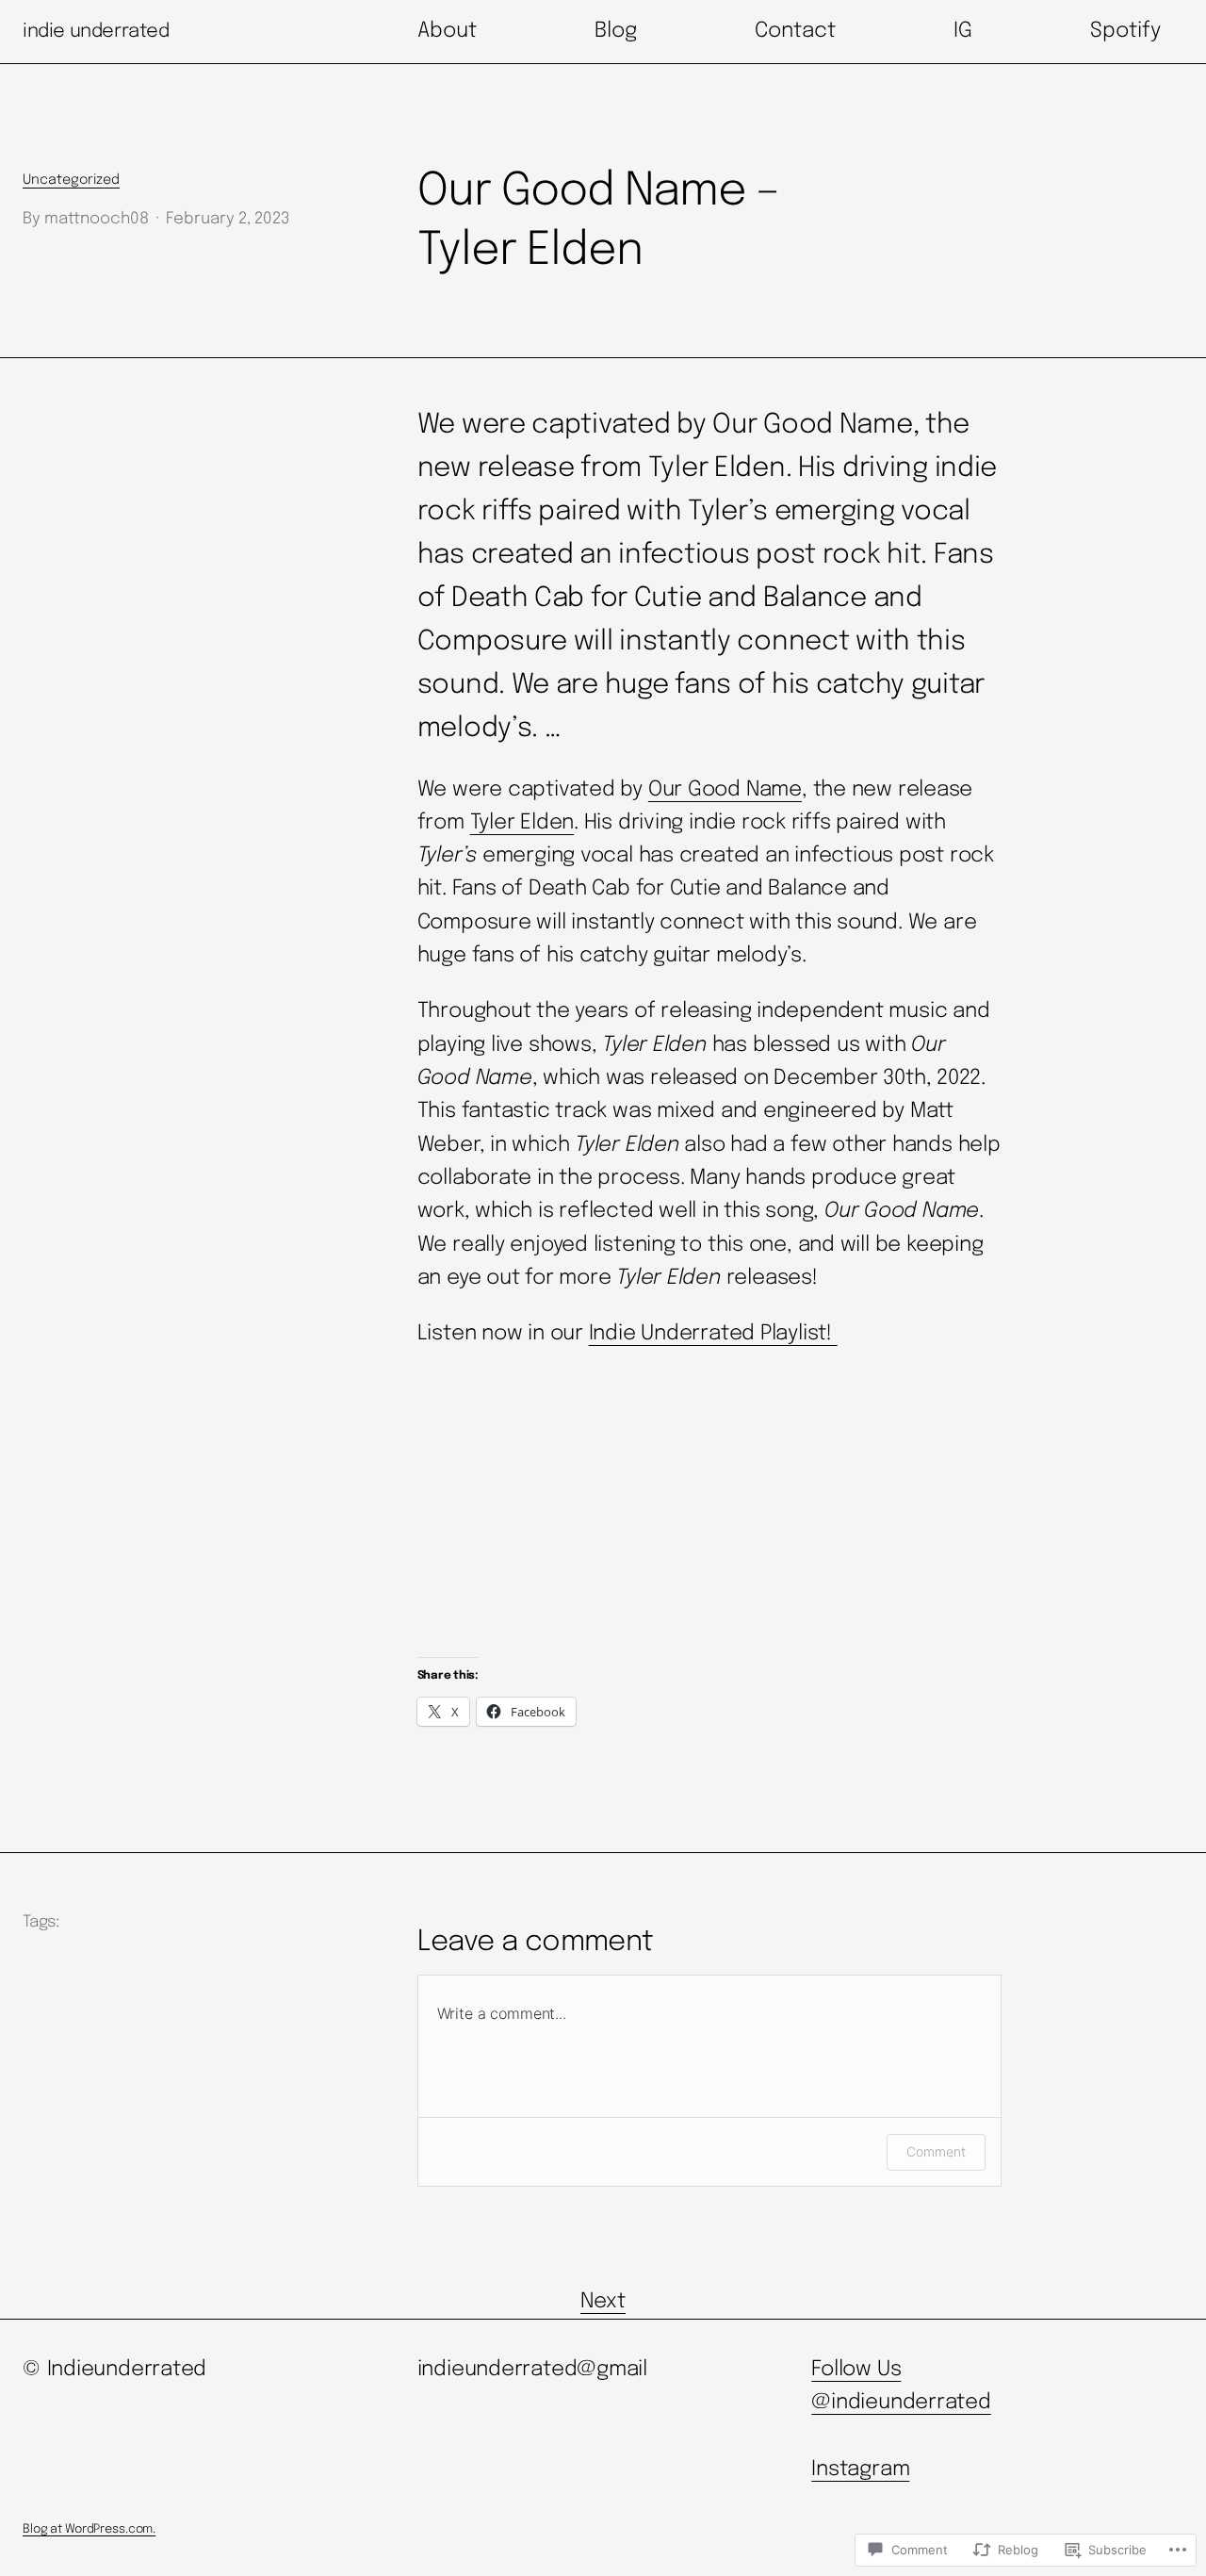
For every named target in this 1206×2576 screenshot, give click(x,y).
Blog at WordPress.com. (89, 2529)
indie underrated (96, 32)
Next (603, 2302)
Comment (936, 2151)
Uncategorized (71, 180)
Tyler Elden (522, 823)
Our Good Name (725, 790)
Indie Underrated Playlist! (713, 1334)
